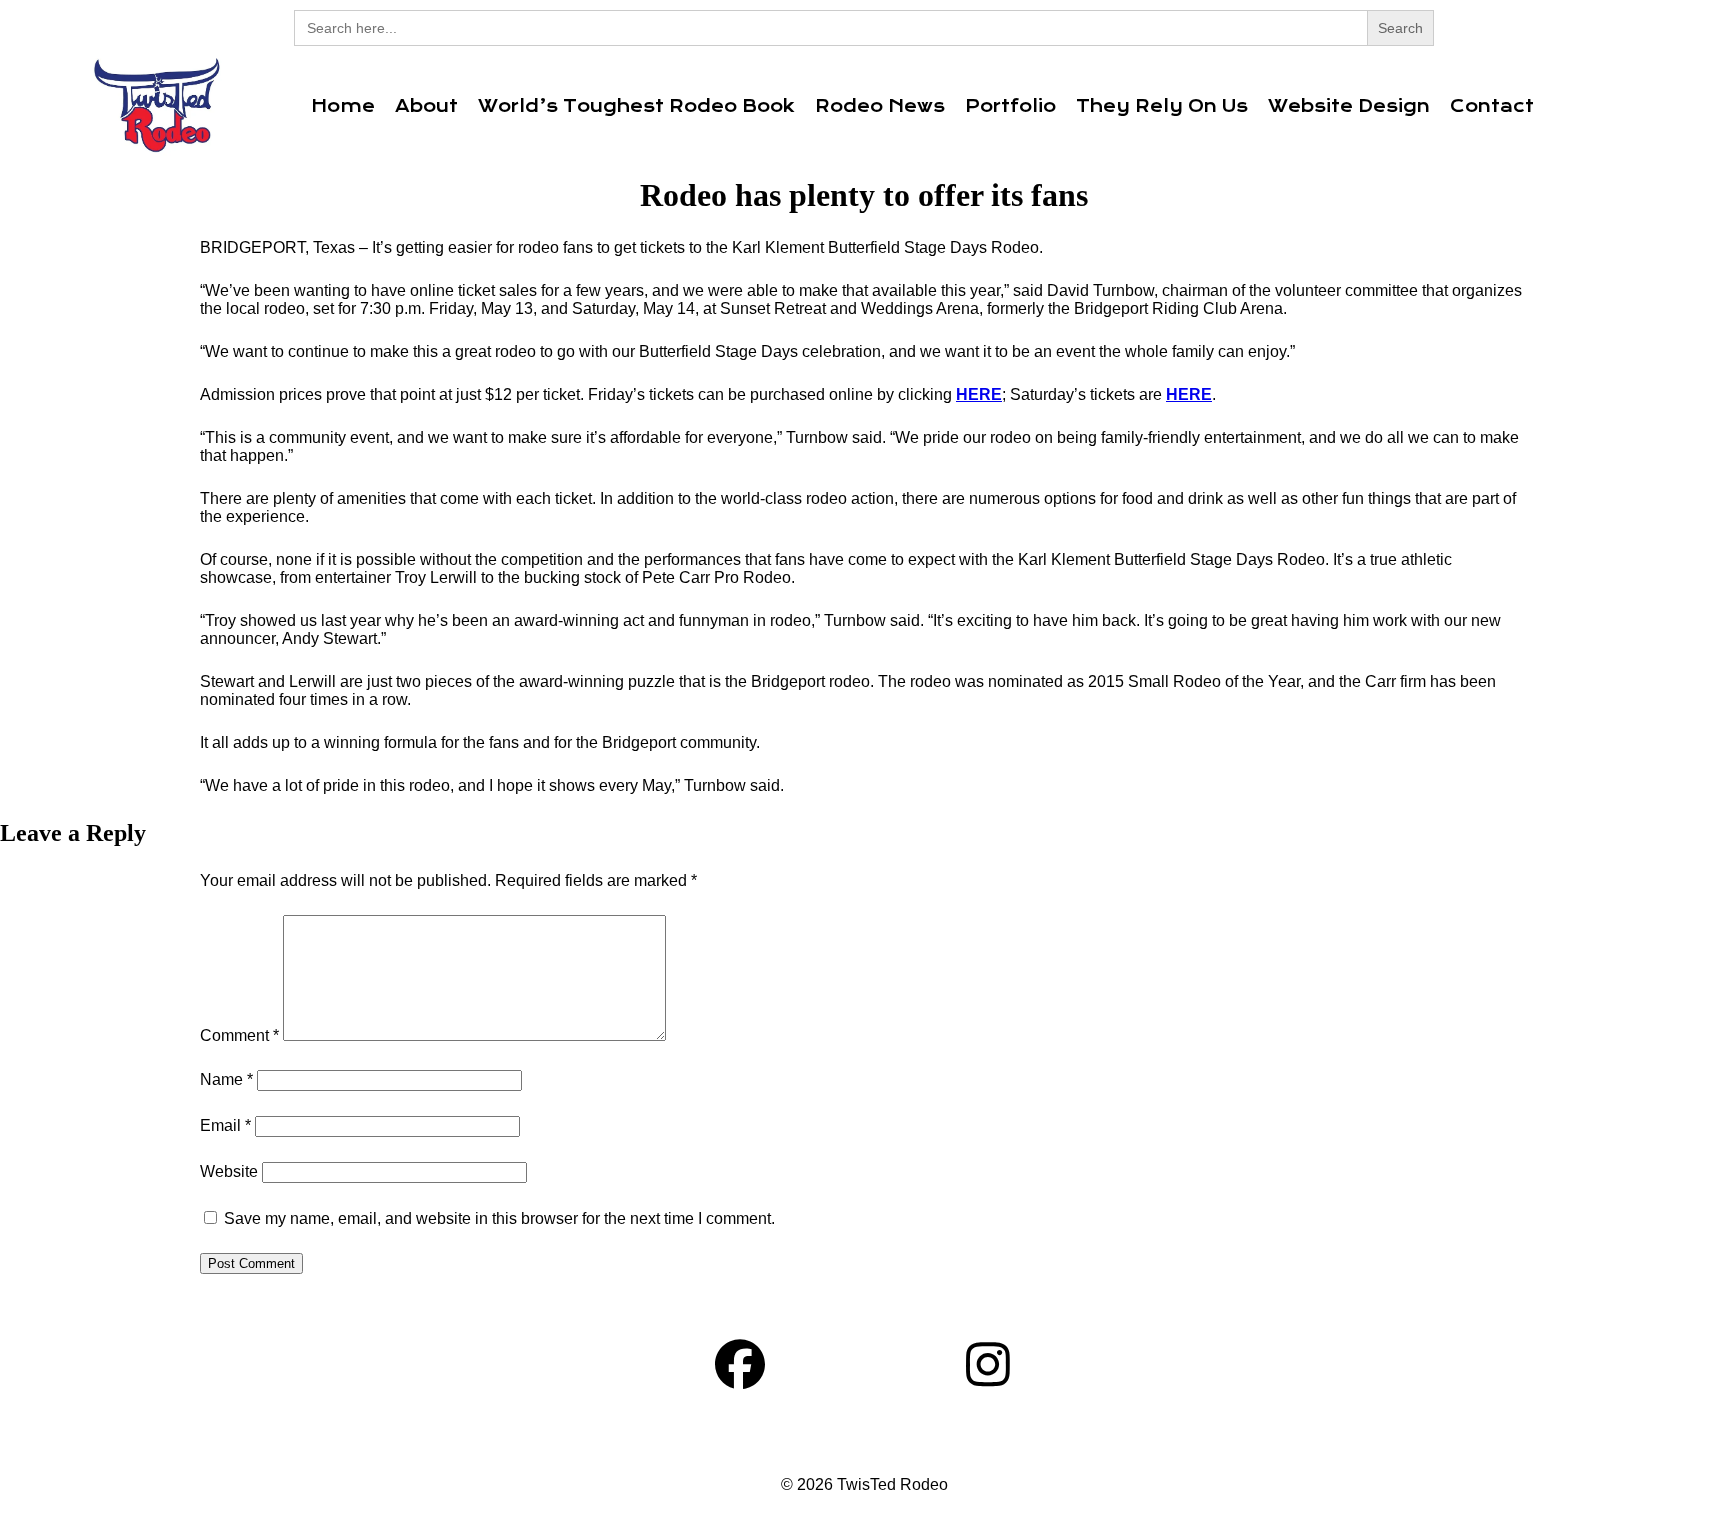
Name (226, 1079)
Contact (1492, 106)
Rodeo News (880, 106)
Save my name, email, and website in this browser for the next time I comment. (499, 1218)
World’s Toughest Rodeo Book (636, 106)
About (426, 106)
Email (225, 1125)
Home (343, 106)
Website (229, 1171)
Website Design (1349, 106)
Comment (239, 1035)
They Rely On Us (1162, 106)
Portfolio (1010, 106)
